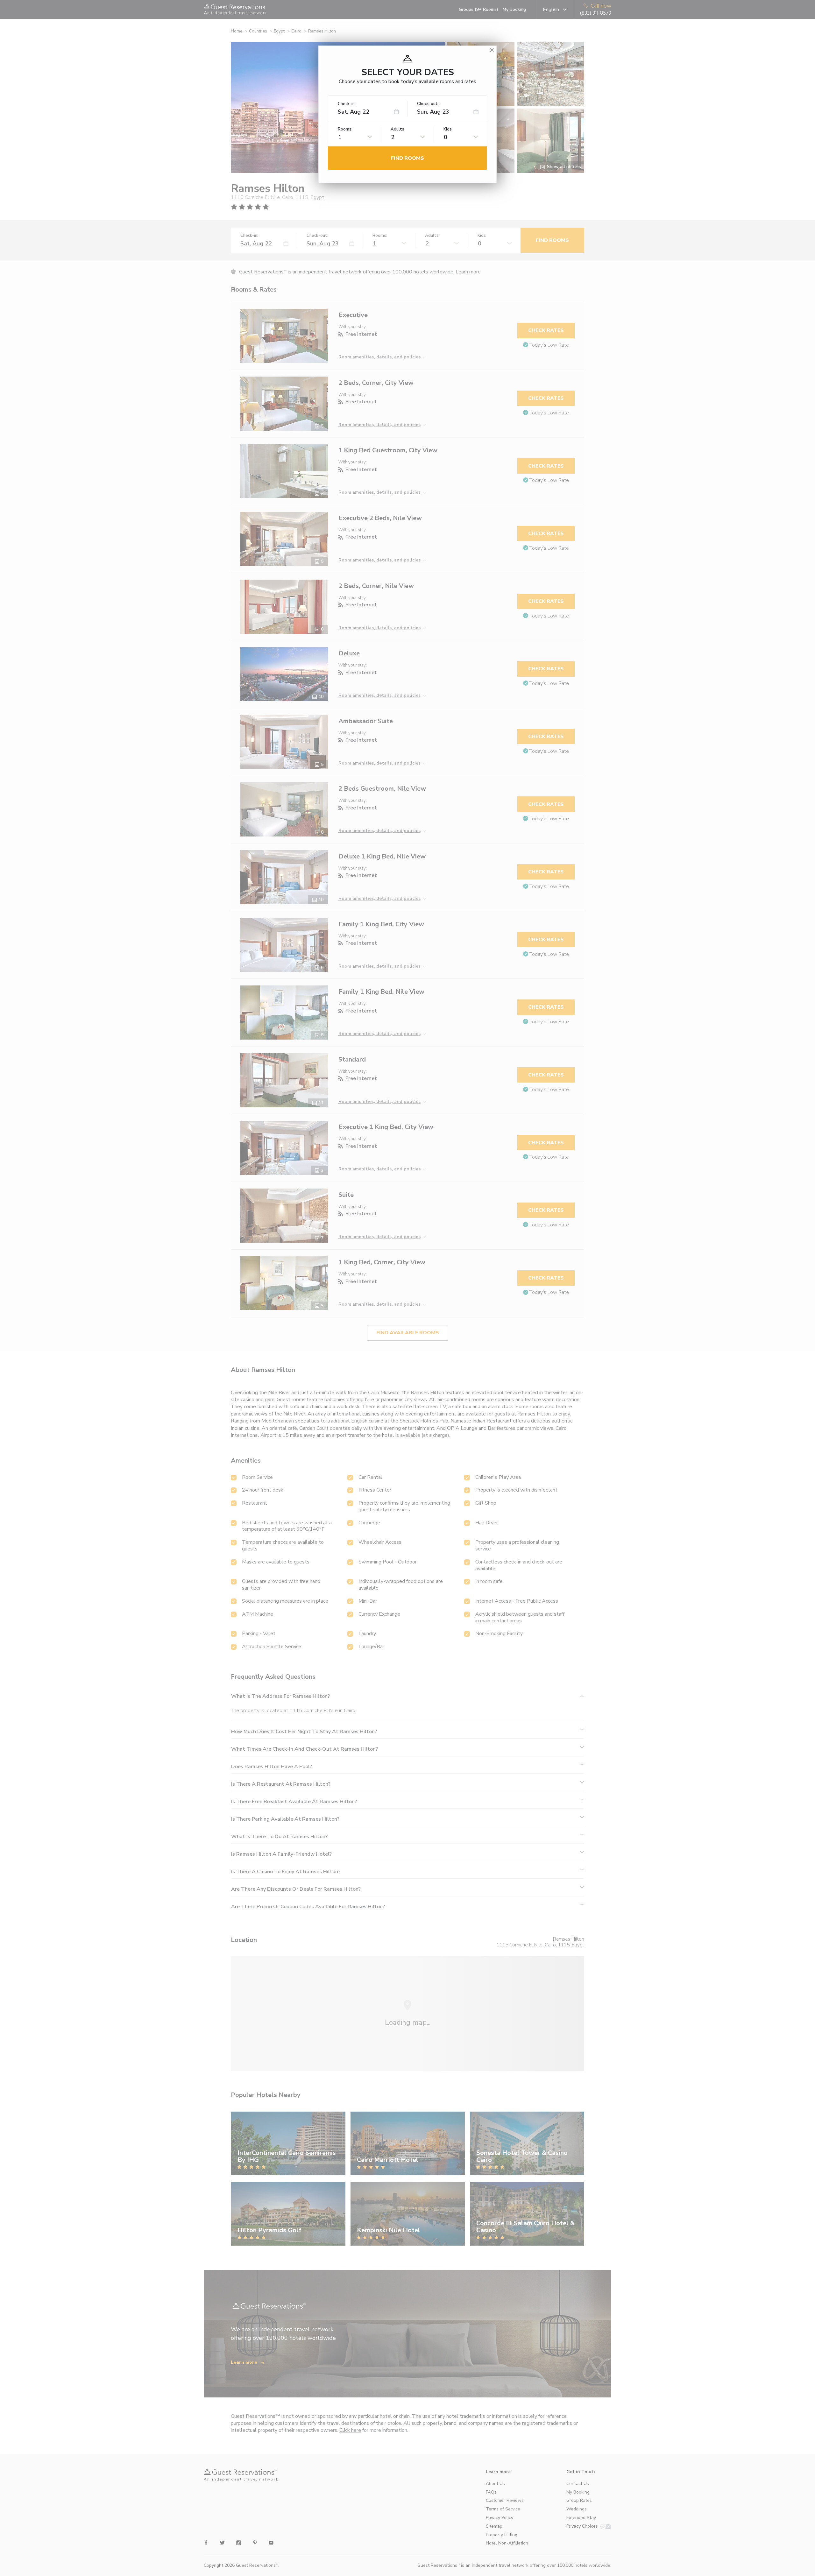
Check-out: (428, 104)
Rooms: (345, 129)
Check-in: (347, 104)
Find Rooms (407, 158)
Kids (448, 129)
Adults (397, 129)
